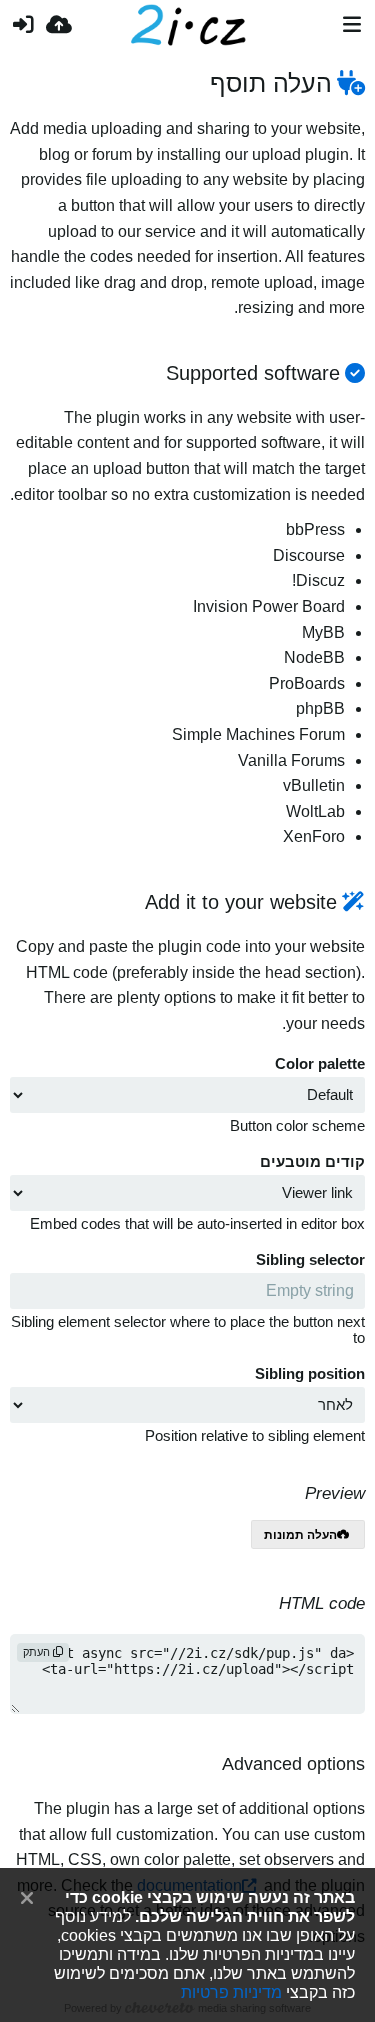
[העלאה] (59, 25)
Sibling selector (310, 1260)
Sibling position (310, 1374)
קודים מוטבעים (312, 1162)
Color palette (320, 1064)
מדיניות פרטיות (231, 1992)
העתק (38, 1652)
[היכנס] (23, 25)
